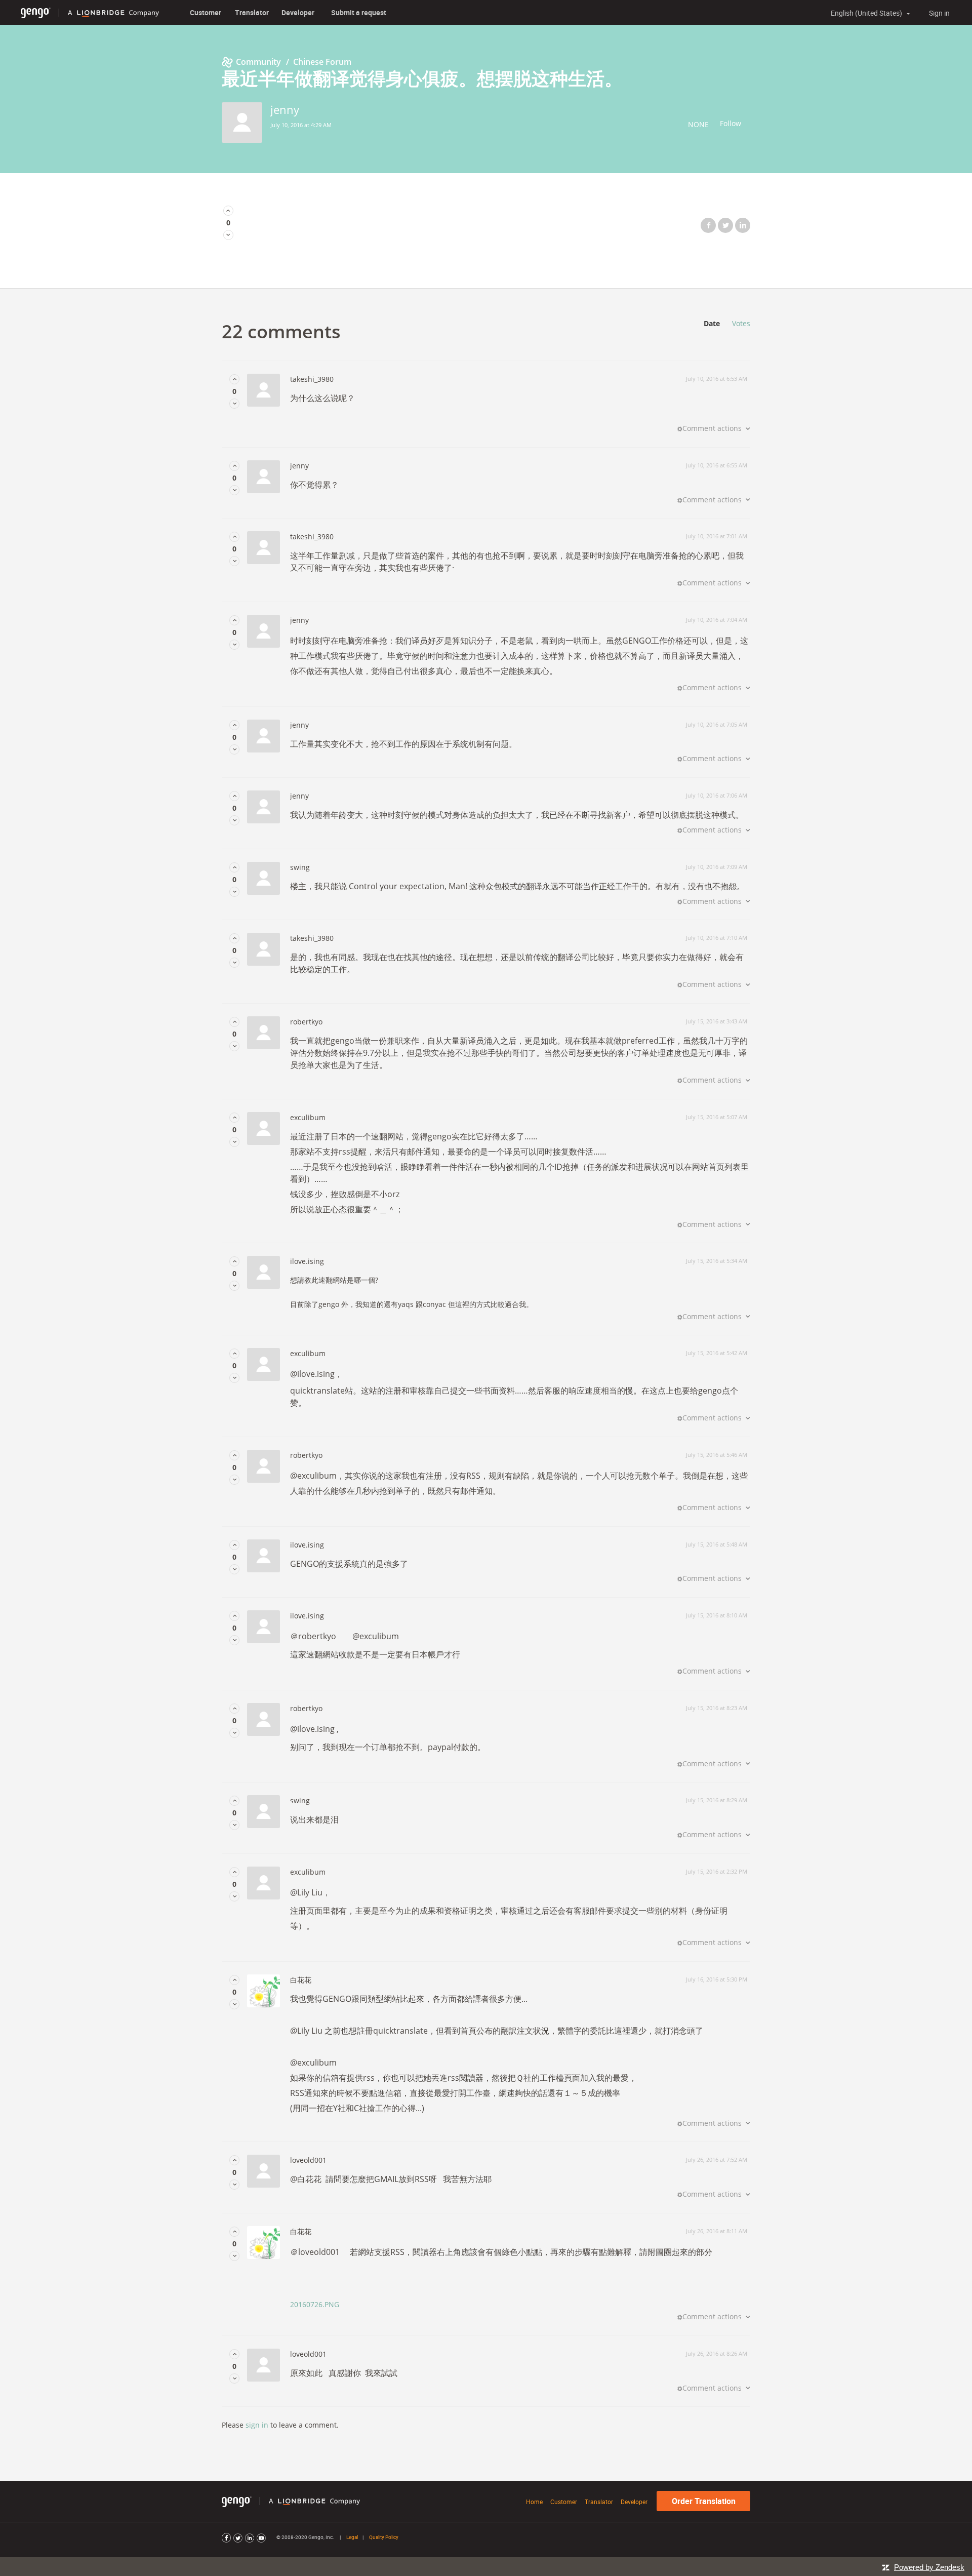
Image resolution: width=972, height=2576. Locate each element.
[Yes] (228, 210)
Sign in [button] (939, 13)
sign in (257, 2425)
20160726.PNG (315, 2304)
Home (534, 2502)
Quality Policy (384, 2537)
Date (712, 323)
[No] (228, 235)
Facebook (708, 225)
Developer (298, 12)
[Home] (36, 12)
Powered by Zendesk (929, 2567)
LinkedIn (743, 225)
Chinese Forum (322, 62)
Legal (352, 2537)
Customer (206, 12)
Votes (741, 323)
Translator (252, 12)
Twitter (725, 225)
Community (258, 62)
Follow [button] (731, 123)
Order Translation (704, 2501)
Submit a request (359, 12)
